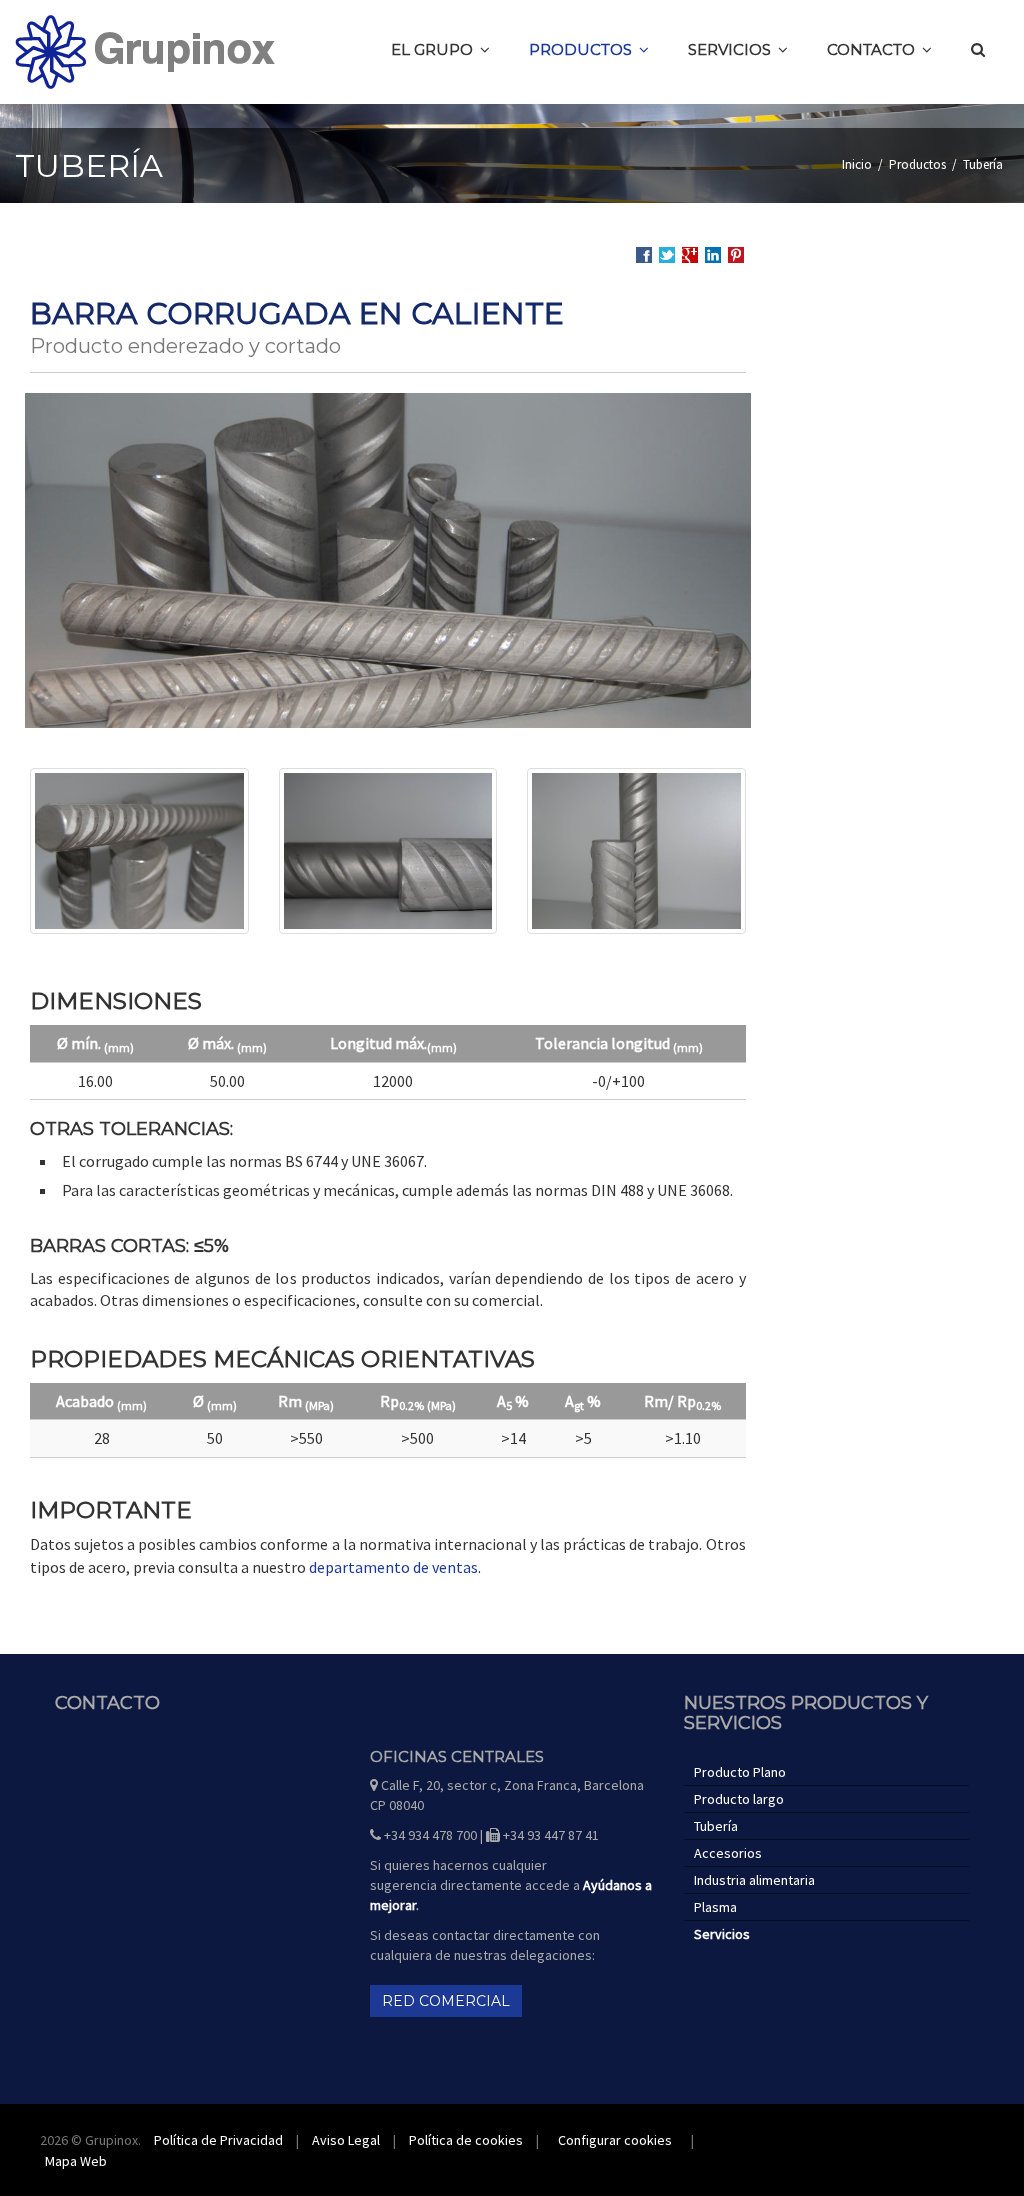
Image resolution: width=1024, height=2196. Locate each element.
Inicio (857, 164)
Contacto (871, 49)
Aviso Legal (346, 2140)
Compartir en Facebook (644, 255)
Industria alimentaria (754, 1880)
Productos (580, 49)
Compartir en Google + (690, 255)
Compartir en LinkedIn (713, 255)
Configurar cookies (615, 2140)
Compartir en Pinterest (736, 255)
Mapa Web (76, 2161)
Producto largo (739, 1799)
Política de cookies (466, 2140)
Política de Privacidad (218, 2140)
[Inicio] (145, 52)
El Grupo (432, 49)
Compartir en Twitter (667, 255)
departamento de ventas (393, 1567)
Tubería (983, 164)
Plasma (715, 1907)
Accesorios (728, 1853)
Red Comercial (446, 2001)
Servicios (729, 49)
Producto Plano (740, 1772)
